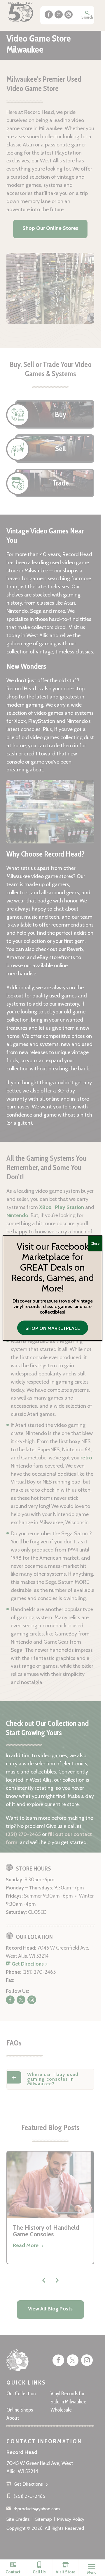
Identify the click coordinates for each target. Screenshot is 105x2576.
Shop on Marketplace (53, 1328)
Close (95, 1243)
